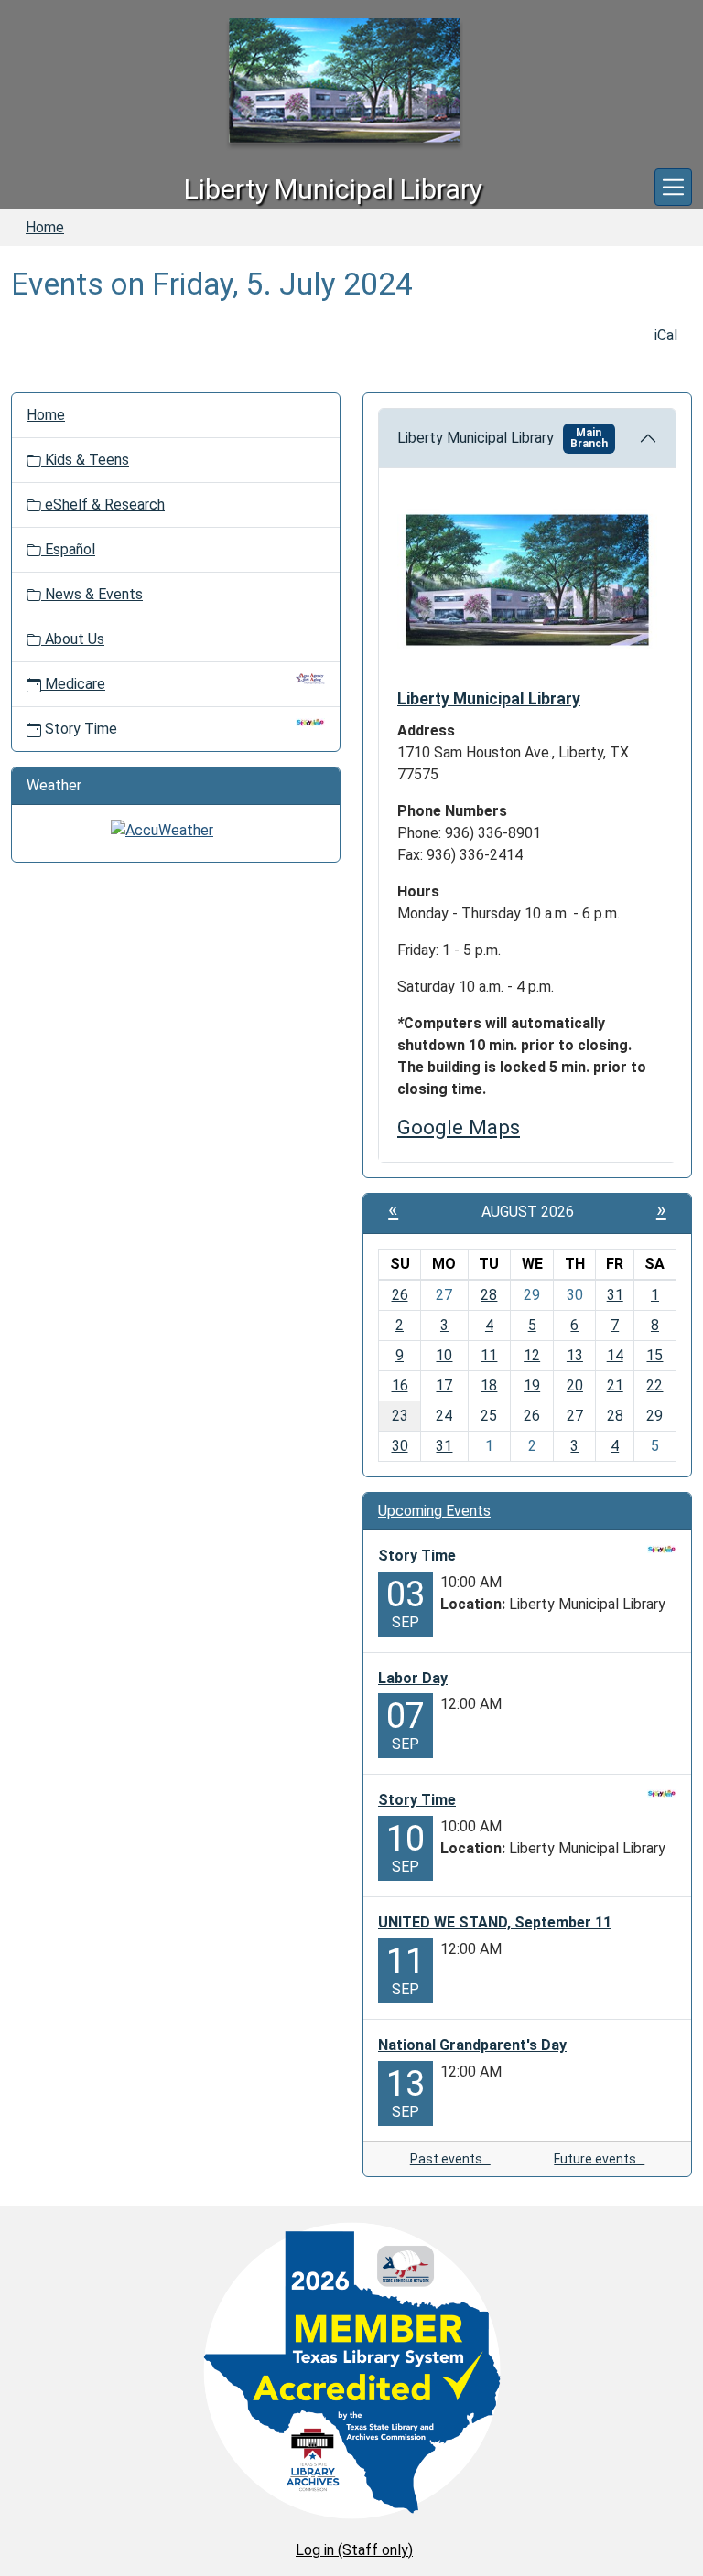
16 (400, 1385)
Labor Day (413, 1678)
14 (615, 1355)
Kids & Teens (85, 460)
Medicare (75, 684)
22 (654, 1385)
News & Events (92, 594)
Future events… (599, 2159)
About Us (73, 639)
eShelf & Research (103, 504)
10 (444, 1355)
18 (489, 1385)
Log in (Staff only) (354, 2550)
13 (575, 1355)
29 (654, 1416)
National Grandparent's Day (472, 2045)
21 (615, 1385)
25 (489, 1416)
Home (45, 227)
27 (575, 1416)
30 (400, 1446)
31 (615, 1295)
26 (400, 1295)
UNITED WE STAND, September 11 (495, 1922)
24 (444, 1416)
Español (68, 549)
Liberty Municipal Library (503, 438)
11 (489, 1355)
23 (400, 1416)
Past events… (450, 2159)
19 (532, 1385)
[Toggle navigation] (673, 187)
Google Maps (459, 1127)
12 (532, 1355)
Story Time (81, 729)
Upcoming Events (434, 1511)
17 (444, 1385)
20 (575, 1385)
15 (654, 1355)
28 (489, 1295)
